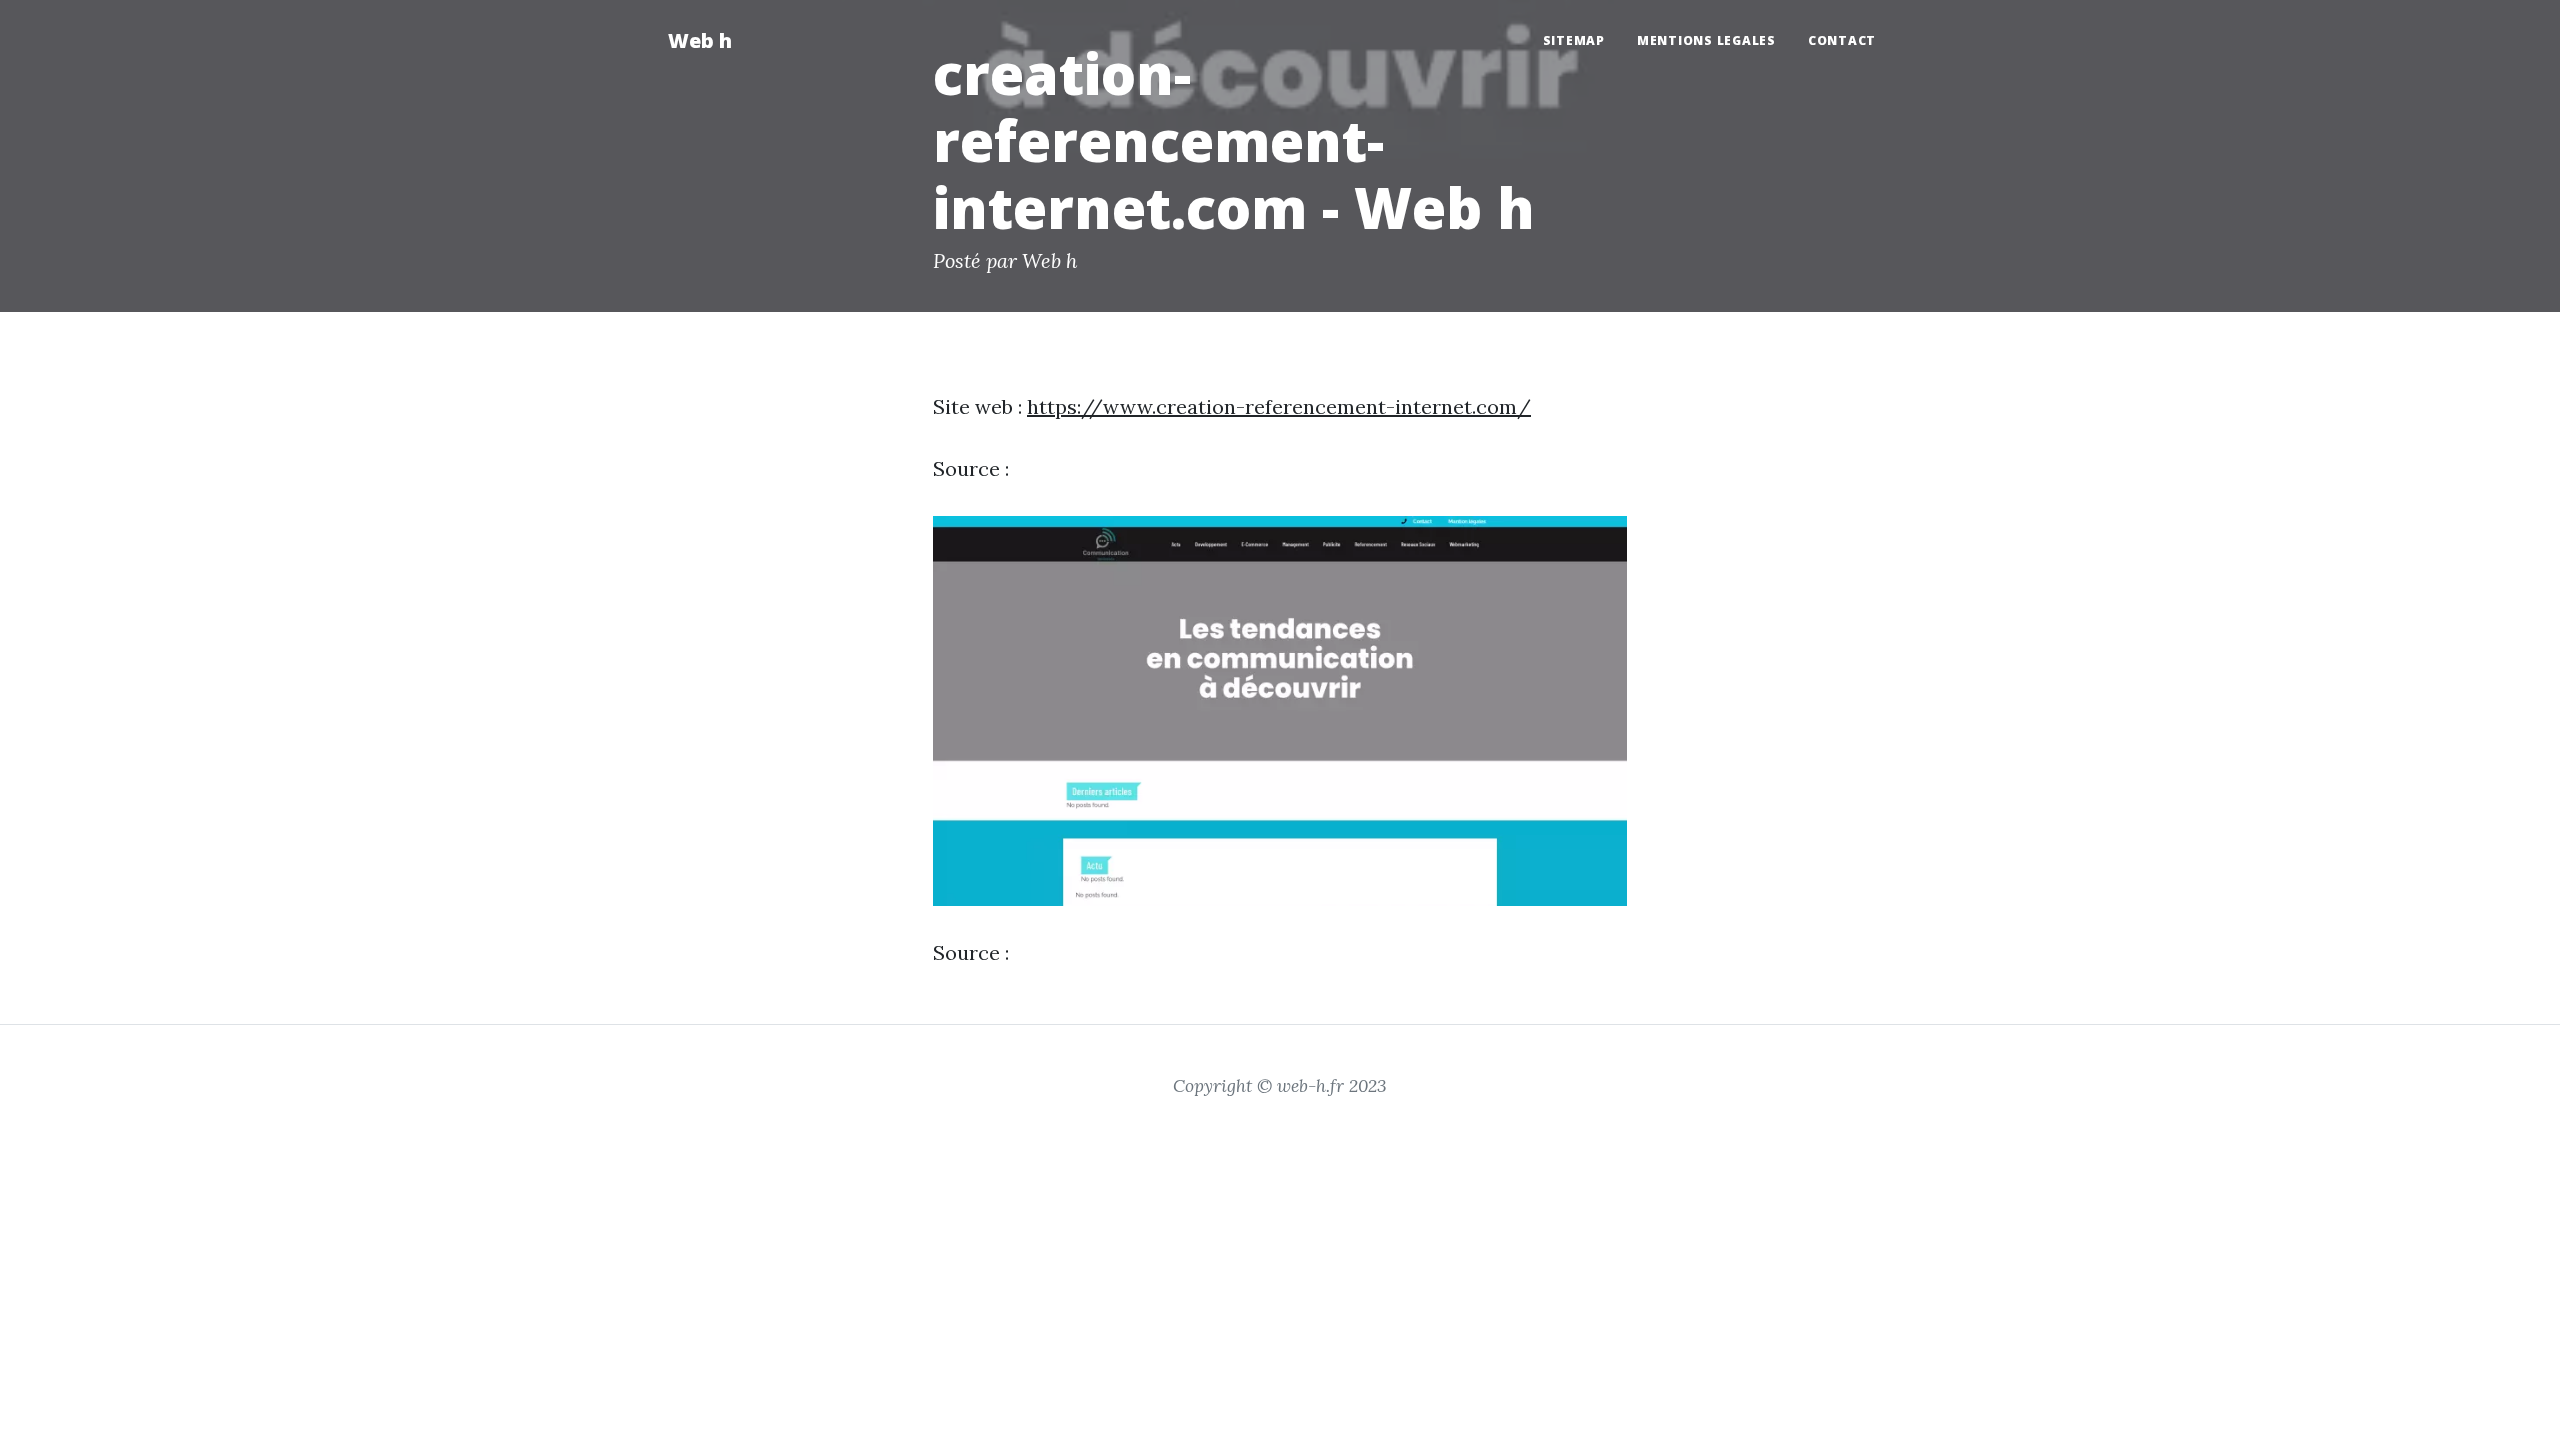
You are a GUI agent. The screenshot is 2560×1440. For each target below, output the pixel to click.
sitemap (1574, 40)
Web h (700, 40)
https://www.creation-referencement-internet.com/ (1279, 406)
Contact (1842, 40)
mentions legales (1706, 40)
